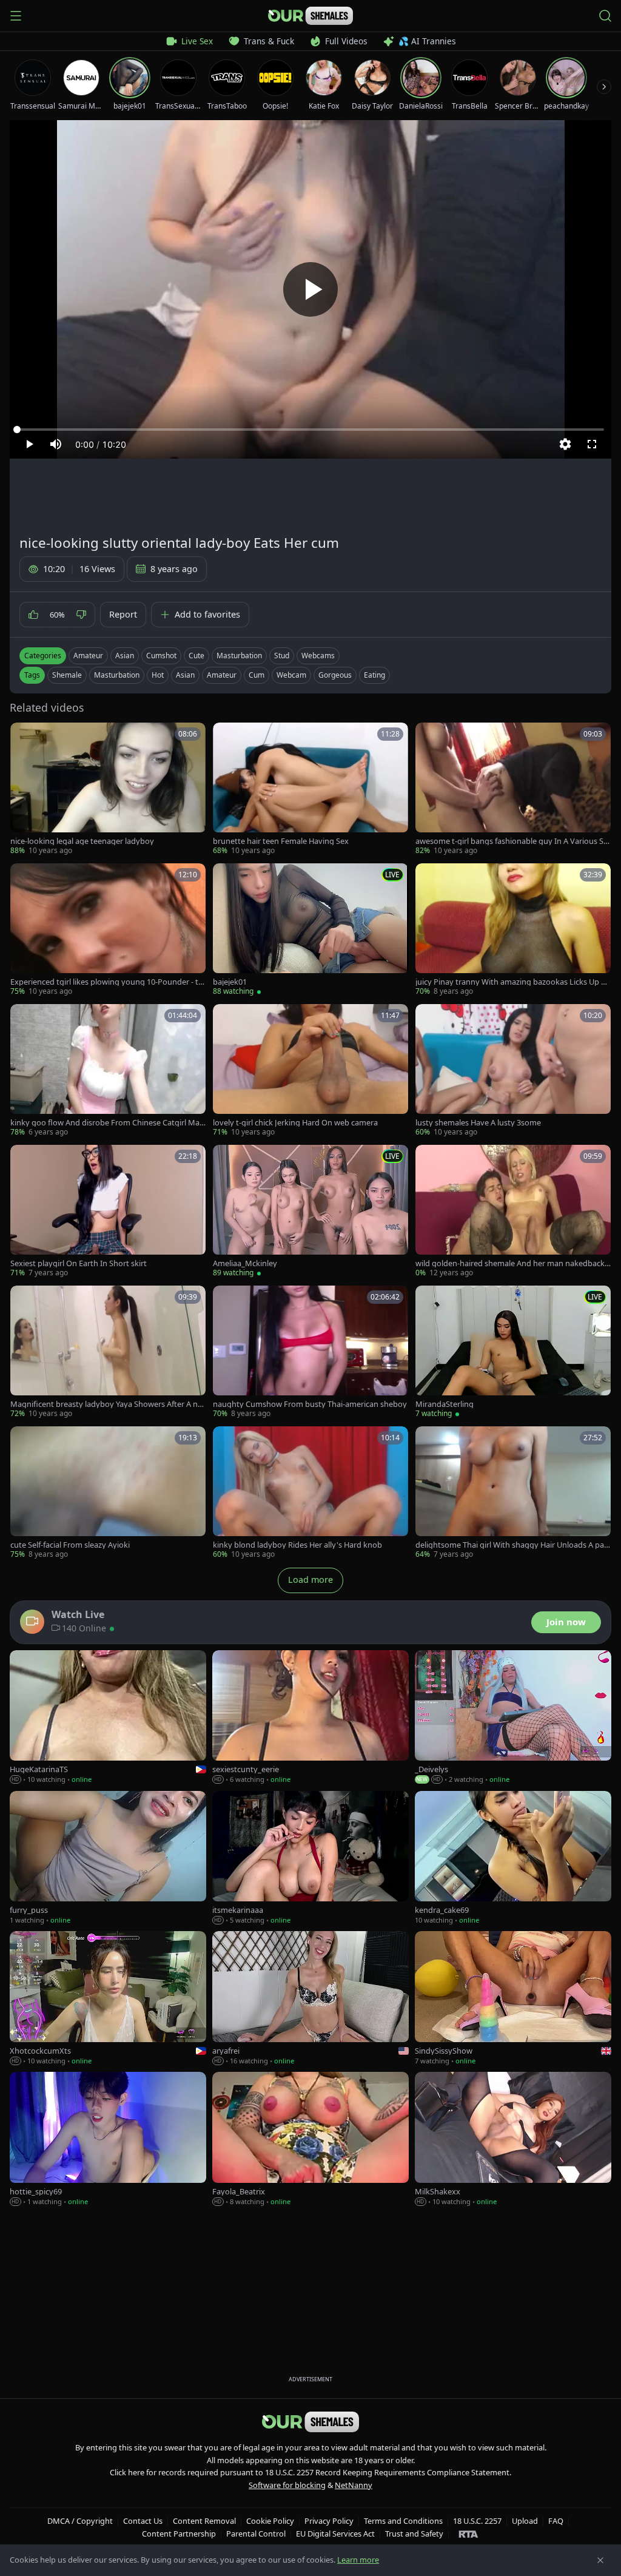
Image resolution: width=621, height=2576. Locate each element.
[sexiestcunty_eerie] (310, 1718)
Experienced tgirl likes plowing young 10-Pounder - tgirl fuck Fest (108, 982)
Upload (525, 2521)
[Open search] (605, 16)
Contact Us (143, 2521)
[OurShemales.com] (310, 16)
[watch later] (24, 736)
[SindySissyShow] (513, 1998)
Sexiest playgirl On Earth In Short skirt (79, 1263)
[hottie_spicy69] (108, 2139)
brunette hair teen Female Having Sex (281, 841)
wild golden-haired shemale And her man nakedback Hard (510, 1263)
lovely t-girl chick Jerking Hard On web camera (295, 1123)
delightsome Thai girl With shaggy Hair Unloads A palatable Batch (513, 1545)
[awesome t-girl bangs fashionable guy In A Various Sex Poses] (513, 789)
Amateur (88, 656)
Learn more (358, 2560)
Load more (310, 1580)
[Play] (310, 289)
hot (158, 675)
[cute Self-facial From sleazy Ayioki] (108, 1493)
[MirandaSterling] (513, 1352)
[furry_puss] (108, 1858)
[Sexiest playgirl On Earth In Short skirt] (108, 1212)
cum (257, 675)
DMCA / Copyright (80, 2521)
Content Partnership (179, 2534)
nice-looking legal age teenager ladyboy (82, 841)
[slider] (310, 430)
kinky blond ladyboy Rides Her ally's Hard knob (297, 1545)
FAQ (556, 2521)
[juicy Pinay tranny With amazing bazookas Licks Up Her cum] (513, 930)
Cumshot (161, 656)
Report (123, 614)
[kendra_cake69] (513, 1858)
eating (374, 675)
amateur (222, 675)
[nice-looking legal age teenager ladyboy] (108, 789)
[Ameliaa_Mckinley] (310, 1212)
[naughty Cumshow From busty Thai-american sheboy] (310, 1352)
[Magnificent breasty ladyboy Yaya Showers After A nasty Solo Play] (108, 1352)
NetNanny (354, 2485)
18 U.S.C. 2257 (477, 2521)
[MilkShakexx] (513, 2139)
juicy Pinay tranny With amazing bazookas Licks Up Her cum (513, 982)
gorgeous (335, 675)
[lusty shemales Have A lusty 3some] (513, 1071)
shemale (67, 675)
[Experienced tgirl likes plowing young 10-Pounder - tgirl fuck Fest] (108, 930)
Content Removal (204, 2521)
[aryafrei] (310, 1998)
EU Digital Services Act (335, 2534)
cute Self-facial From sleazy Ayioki (70, 1545)
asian (185, 675)
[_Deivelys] (513, 1718)
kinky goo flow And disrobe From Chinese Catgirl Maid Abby (106, 1123)
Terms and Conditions (403, 2521)
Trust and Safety (414, 2534)
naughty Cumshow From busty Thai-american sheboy (310, 1404)
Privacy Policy (329, 2521)
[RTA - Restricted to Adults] (468, 2534)
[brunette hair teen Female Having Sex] (310, 789)
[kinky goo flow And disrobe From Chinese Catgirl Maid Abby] (108, 1071)
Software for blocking (287, 2485)
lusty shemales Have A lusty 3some (478, 1123)
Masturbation (239, 656)
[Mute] (56, 444)
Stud (282, 656)
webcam (291, 675)
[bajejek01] (310, 930)
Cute (196, 656)
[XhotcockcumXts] (108, 1998)
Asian (125, 656)
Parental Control (256, 2534)
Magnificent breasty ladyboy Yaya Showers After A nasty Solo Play (108, 1404)
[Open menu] (16, 16)
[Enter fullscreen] (592, 444)
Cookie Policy (270, 2521)
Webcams (318, 656)
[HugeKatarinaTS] (108, 1718)
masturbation (117, 675)
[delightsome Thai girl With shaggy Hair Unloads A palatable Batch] (513, 1493)
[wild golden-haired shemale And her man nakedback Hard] (513, 1212)
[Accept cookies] (600, 2560)
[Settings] (565, 444)
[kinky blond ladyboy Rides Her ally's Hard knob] (310, 1493)
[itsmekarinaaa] (310, 1858)
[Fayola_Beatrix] (310, 2139)
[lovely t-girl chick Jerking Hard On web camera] (310, 1071)
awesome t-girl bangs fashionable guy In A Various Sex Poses (512, 841)
